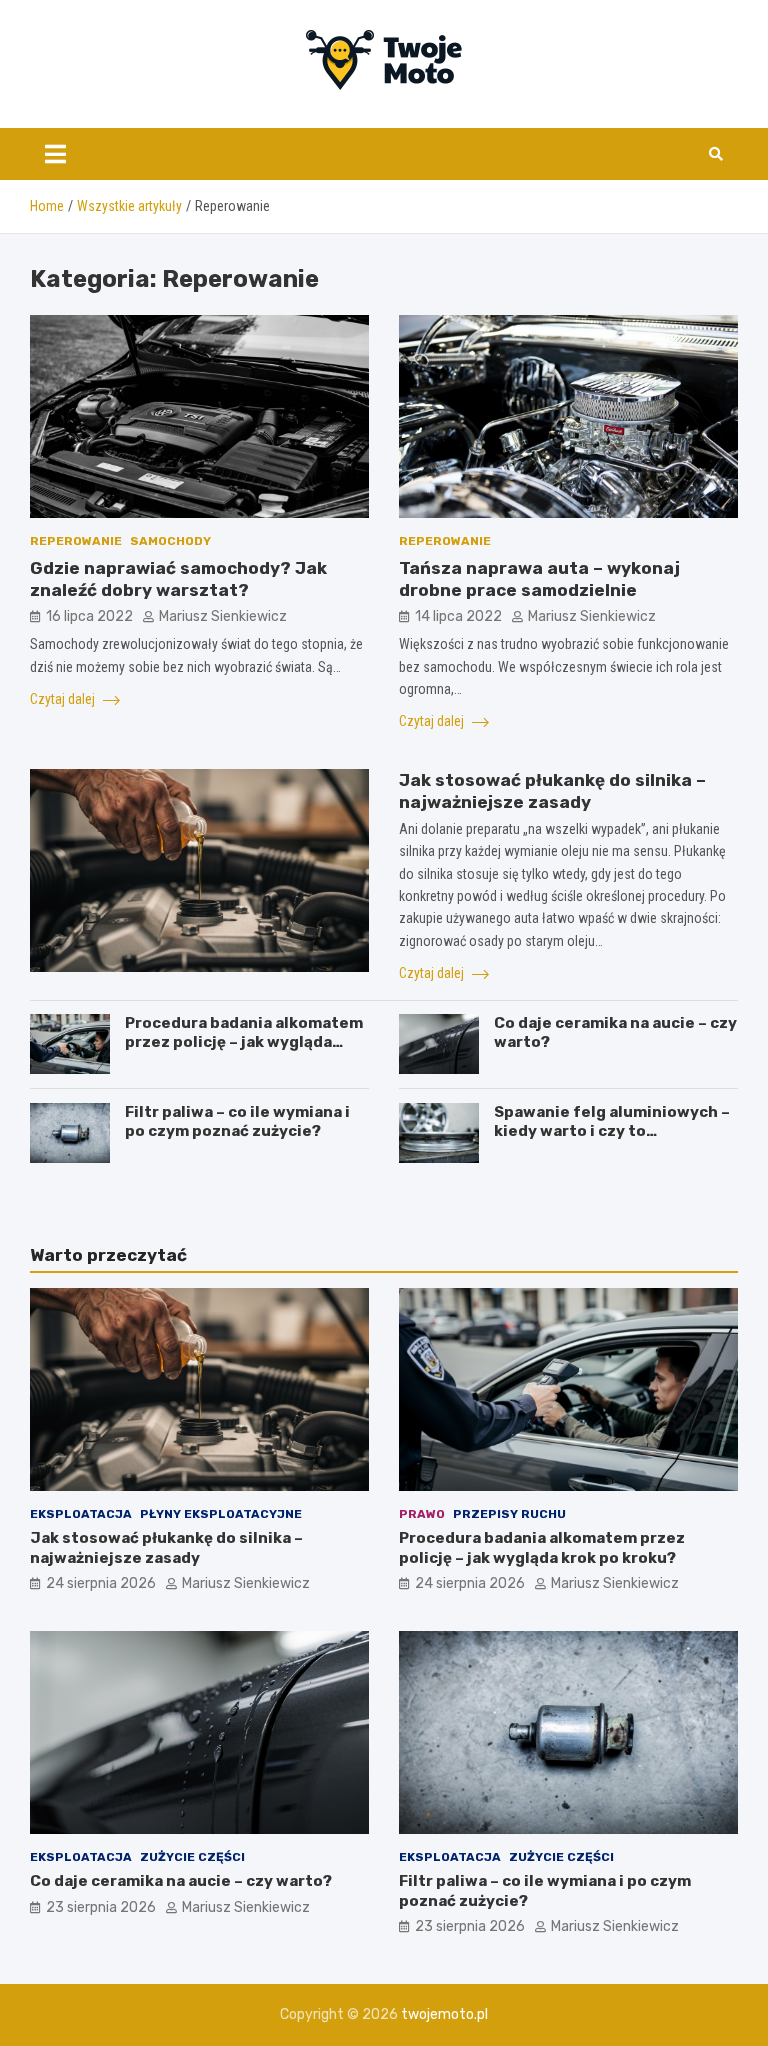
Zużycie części (192, 1857)
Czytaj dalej (64, 699)
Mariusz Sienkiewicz (223, 616)
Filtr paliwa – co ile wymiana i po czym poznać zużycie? (237, 1122)
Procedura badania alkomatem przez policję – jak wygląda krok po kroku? (244, 1042)
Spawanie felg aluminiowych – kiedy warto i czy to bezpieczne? (612, 1131)
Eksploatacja (81, 1514)
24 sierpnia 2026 (101, 1583)
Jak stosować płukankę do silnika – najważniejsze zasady (166, 1548)
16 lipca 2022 (89, 616)
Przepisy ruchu (509, 1514)
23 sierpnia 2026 (101, 1907)
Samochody (170, 541)
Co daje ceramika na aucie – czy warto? (181, 1881)
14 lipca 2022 (458, 616)
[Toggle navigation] (55, 154)
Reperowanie (76, 541)
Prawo (422, 1514)
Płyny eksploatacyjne (221, 1514)
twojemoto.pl (444, 2014)
